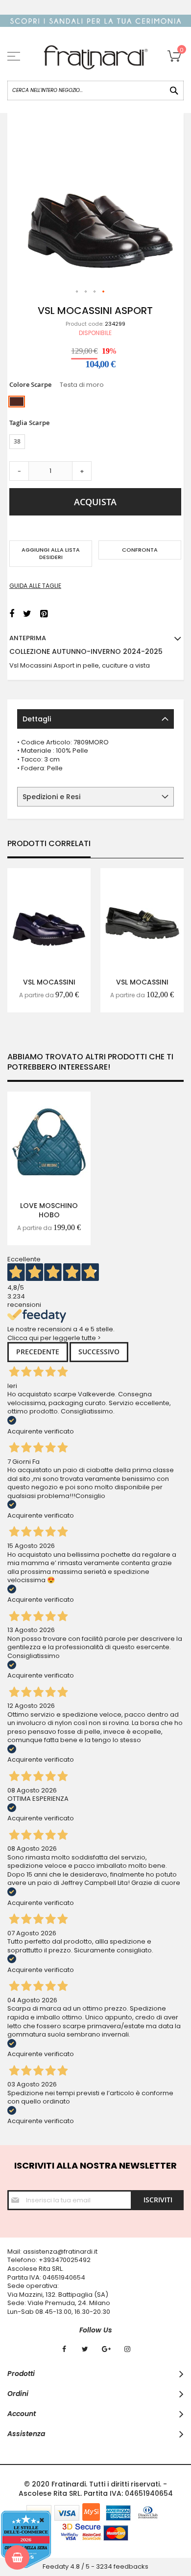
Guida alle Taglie (35, 586)
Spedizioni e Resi (51, 797)
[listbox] (95, 403)
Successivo (99, 1352)
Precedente (38, 1352)
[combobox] (95, 90)
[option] (17, 402)
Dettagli (37, 719)
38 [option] (17, 441)
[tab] (95, 719)
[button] (77, 292)
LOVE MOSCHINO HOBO (49, 1210)
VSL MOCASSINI (49, 982)
